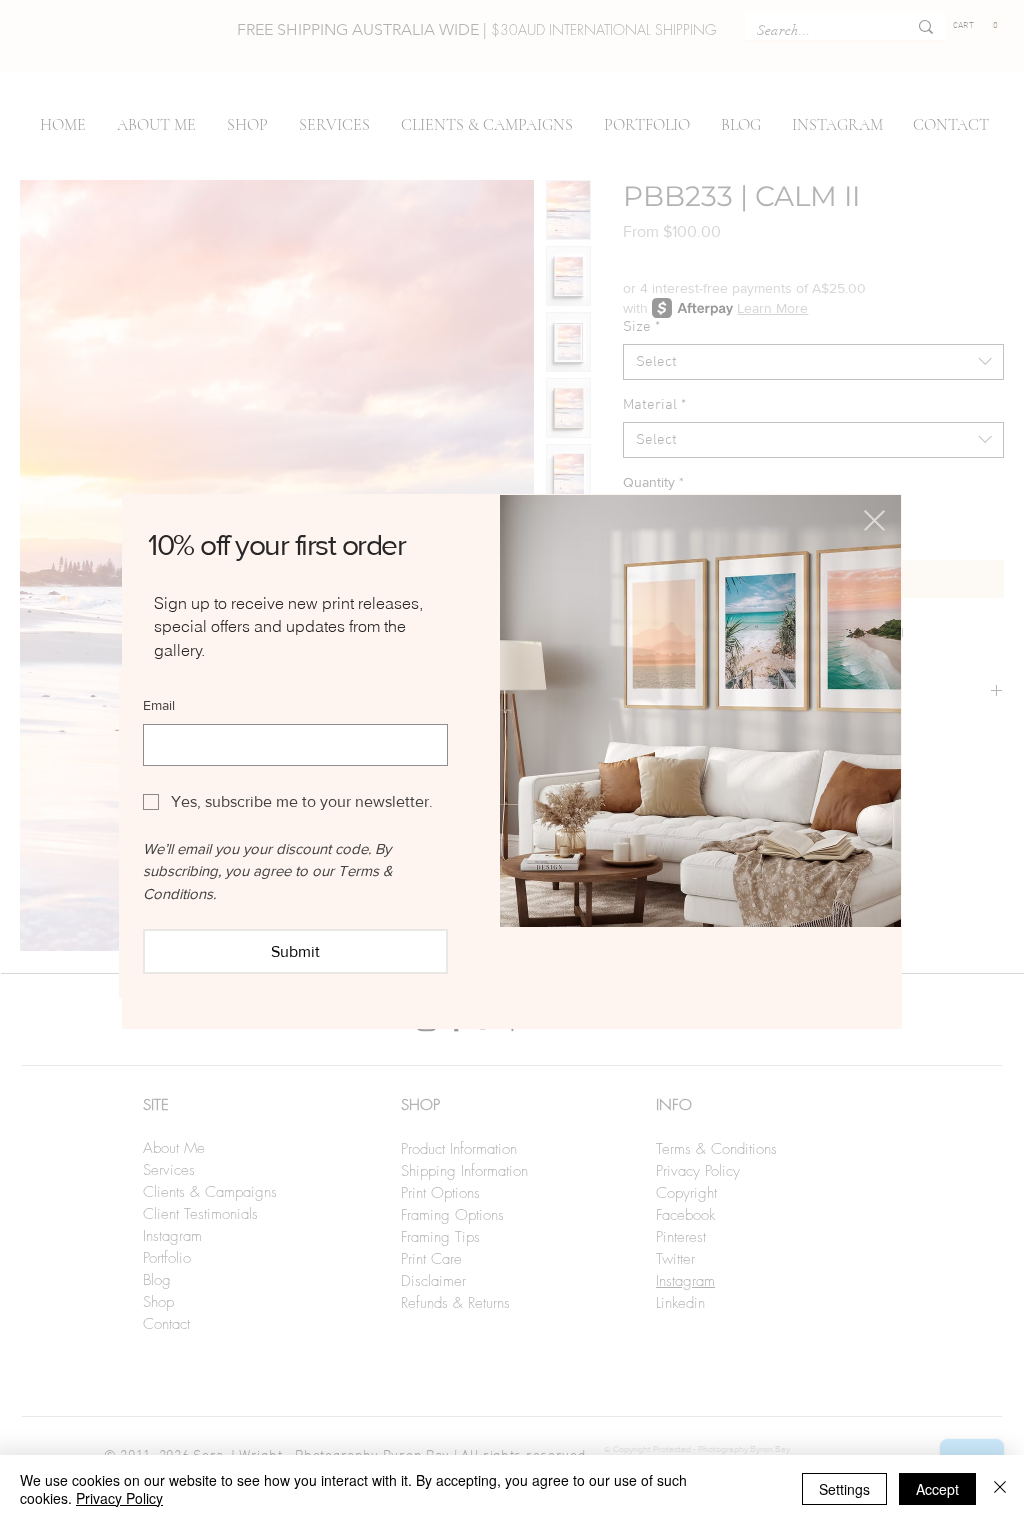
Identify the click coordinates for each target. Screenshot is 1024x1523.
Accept (937, 1489)
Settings (844, 1489)
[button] (874, 520)
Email (159, 705)
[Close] (1000, 1489)
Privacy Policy (119, 1498)
